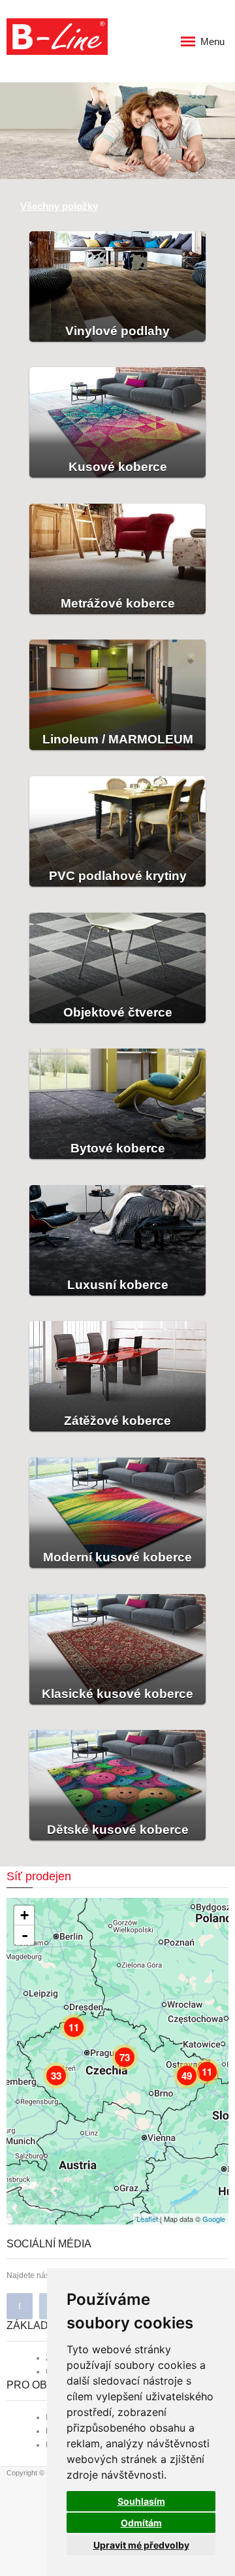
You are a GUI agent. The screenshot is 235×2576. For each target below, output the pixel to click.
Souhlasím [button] (141, 2501)
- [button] (25, 1935)
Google (214, 2219)
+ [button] (24, 1915)
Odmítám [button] (141, 2523)
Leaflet (147, 2219)
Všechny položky (59, 206)
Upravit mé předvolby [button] (141, 2545)
